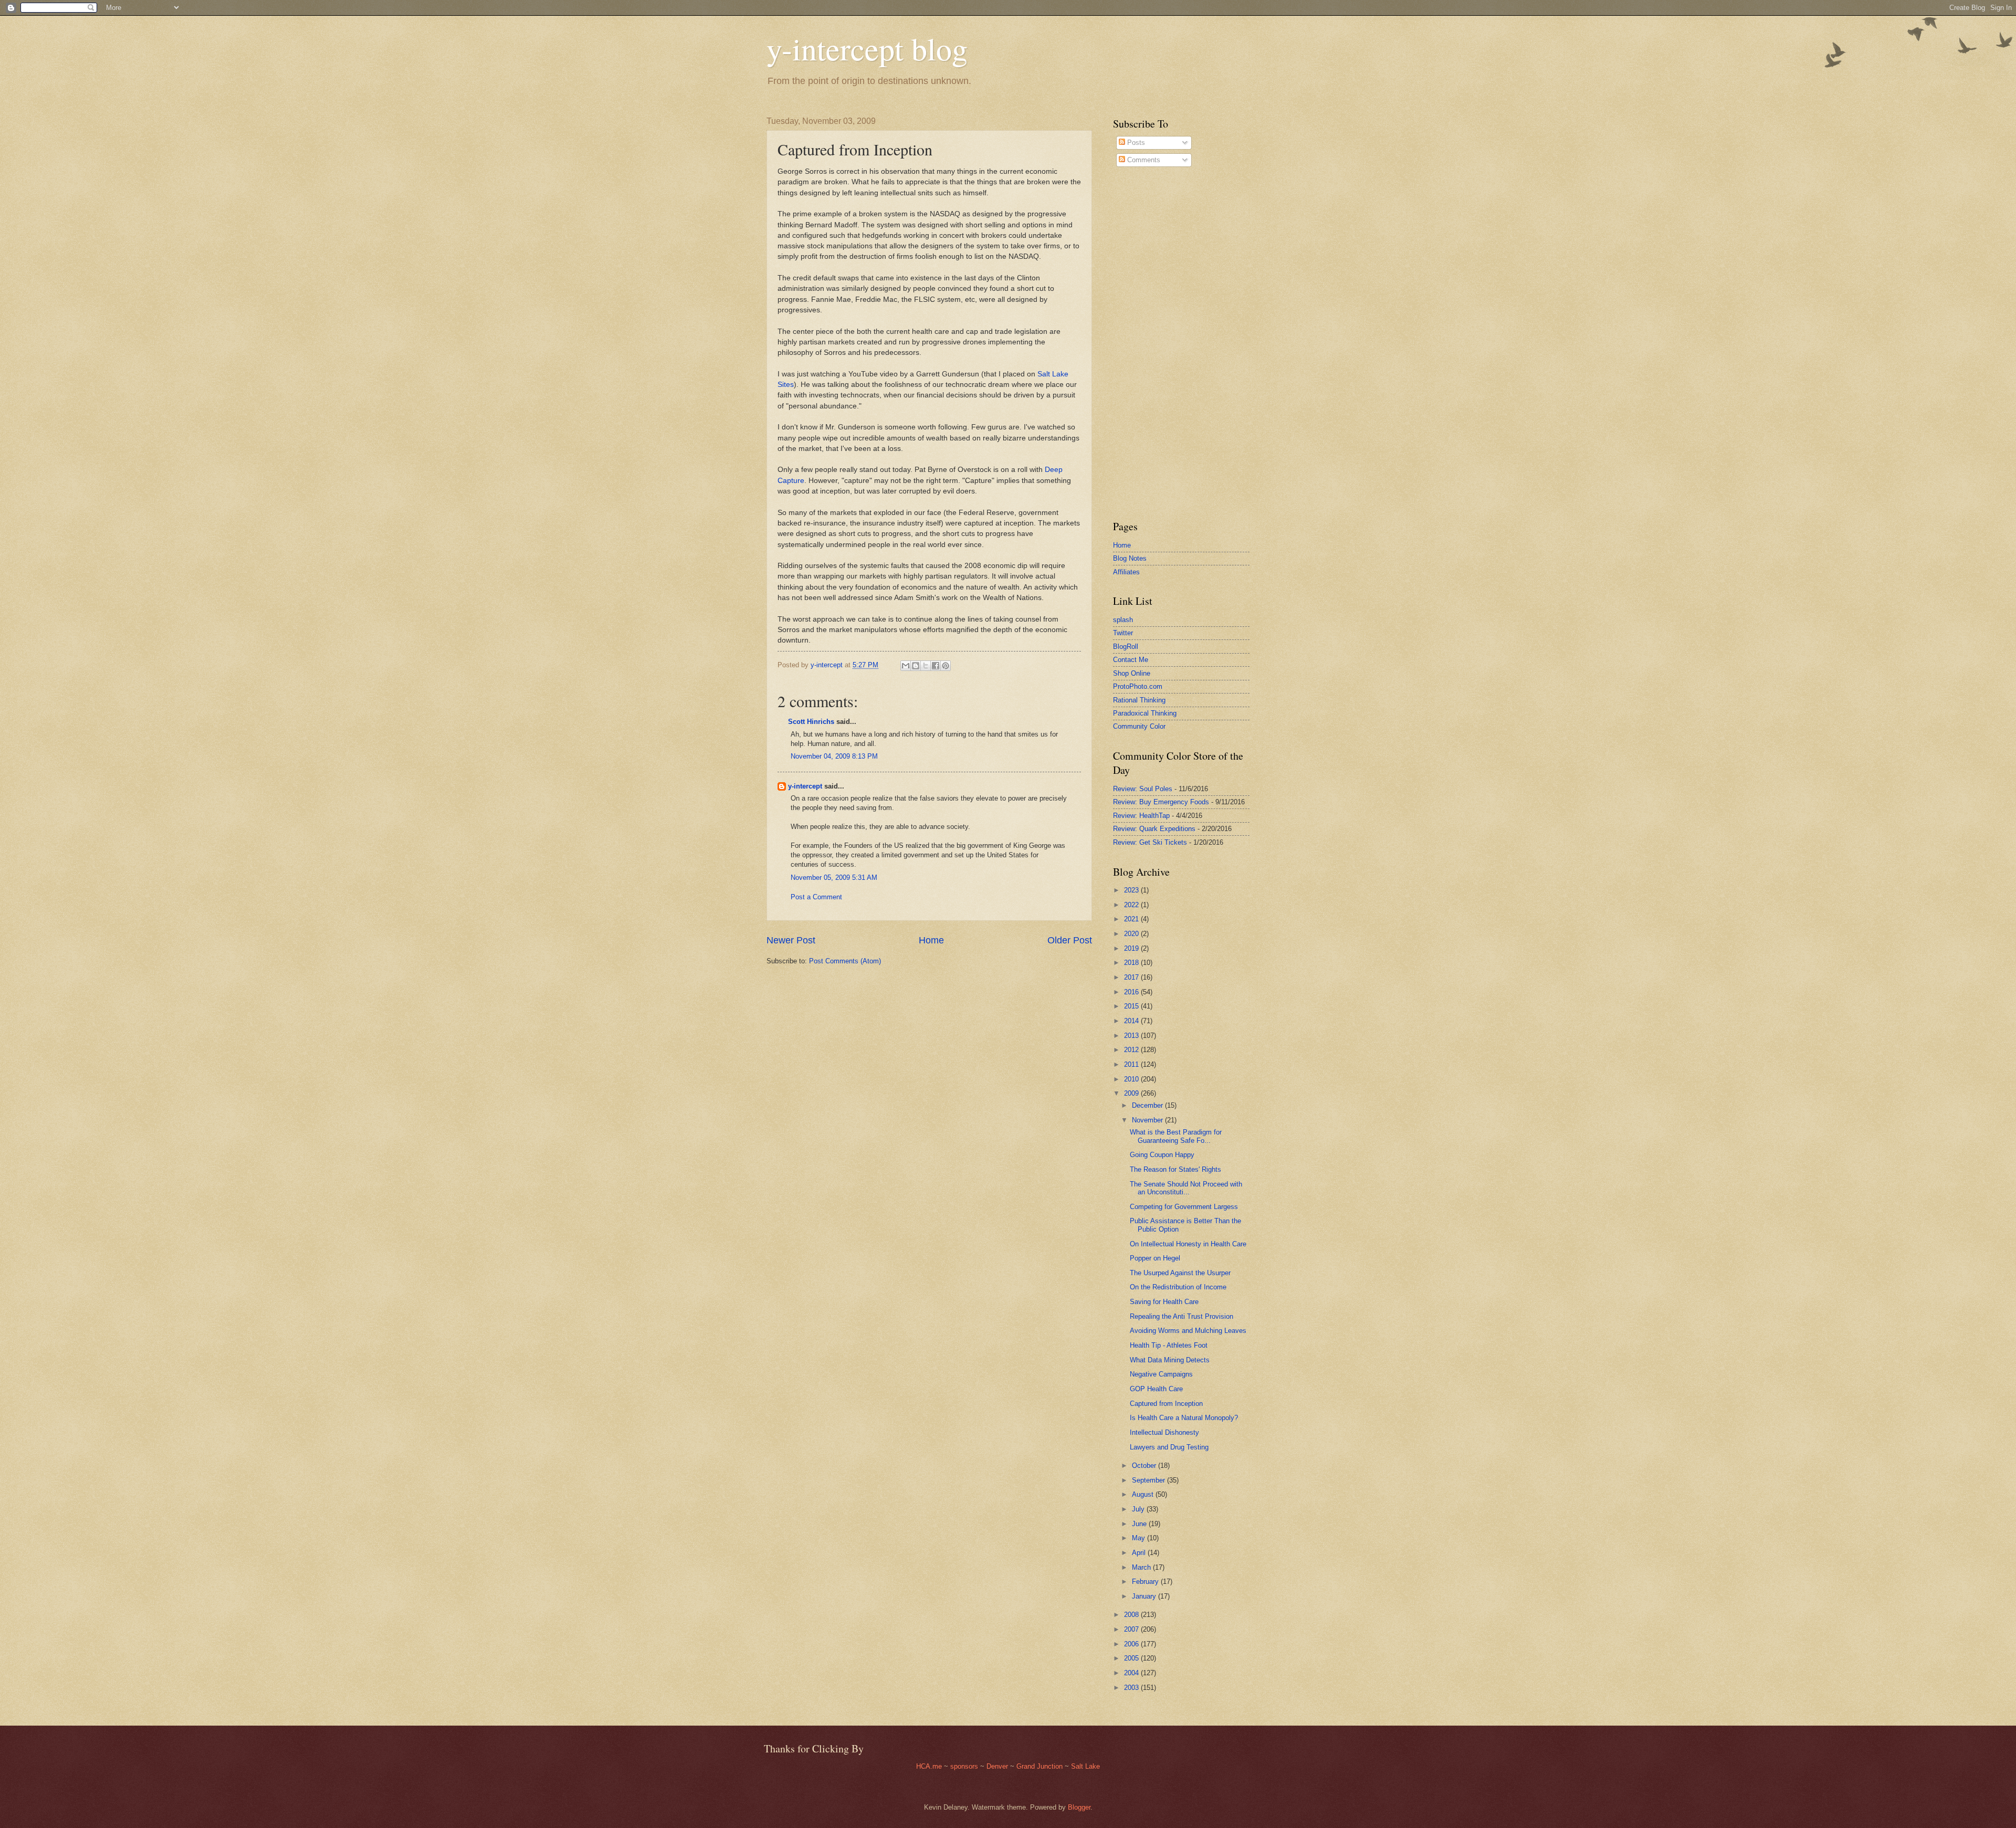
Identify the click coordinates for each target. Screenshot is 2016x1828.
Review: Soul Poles (1143, 789)
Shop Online (1132, 673)
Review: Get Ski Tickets (1150, 842)
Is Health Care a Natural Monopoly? (1184, 1418)
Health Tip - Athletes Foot (1169, 1345)
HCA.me (929, 1766)
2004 (1132, 1673)
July (1139, 1509)
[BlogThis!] (916, 666)
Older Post (1070, 940)
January (1145, 1596)
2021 (1132, 919)
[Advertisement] (1144, 343)
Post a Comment (816, 897)
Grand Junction (1039, 1766)
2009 (1132, 1093)
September (1149, 1480)
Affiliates (1126, 572)
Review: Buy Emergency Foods (1161, 802)
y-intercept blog (867, 48)
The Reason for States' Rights (1175, 1169)
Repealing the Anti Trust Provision (1182, 1316)
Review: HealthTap (1141, 816)
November (1148, 1120)
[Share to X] (926, 666)
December (1148, 1105)
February (1146, 1582)
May (1140, 1538)
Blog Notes (1130, 558)
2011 (1132, 1064)
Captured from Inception (1166, 1404)
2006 (1132, 1644)
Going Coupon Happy (1162, 1155)
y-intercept (805, 786)
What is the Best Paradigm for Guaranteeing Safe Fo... (1176, 1136)
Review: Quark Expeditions (1154, 829)
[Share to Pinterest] (946, 666)
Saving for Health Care (1164, 1302)
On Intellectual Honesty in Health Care (1188, 1244)
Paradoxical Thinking (1145, 713)
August (1144, 1494)
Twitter (1123, 633)
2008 (1132, 1615)
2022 (1132, 905)
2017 (1132, 977)
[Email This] (906, 666)
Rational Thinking (1139, 700)
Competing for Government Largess (1184, 1207)
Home (931, 940)
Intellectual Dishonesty (1164, 1432)
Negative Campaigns (1161, 1374)
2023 (1132, 890)
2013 (1132, 1036)
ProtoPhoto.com (1138, 686)
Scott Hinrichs (811, 722)
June (1140, 1524)
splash (1123, 620)
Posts (1135, 143)
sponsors (965, 1766)
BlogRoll (1126, 647)
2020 (1132, 934)
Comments (1143, 160)
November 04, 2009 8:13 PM (834, 756)
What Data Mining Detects (1170, 1360)
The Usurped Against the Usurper (1180, 1273)
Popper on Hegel (1155, 1258)
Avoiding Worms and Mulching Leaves (1188, 1331)
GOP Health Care (1156, 1389)
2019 (1132, 948)
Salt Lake (1085, 1766)
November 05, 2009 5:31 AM (834, 878)
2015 (1132, 1006)
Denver (998, 1766)
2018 (1132, 963)
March (1142, 1567)
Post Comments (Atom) (845, 961)
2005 (1132, 1658)
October (1145, 1465)
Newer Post (791, 940)
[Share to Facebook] (936, 666)
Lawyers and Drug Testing (1169, 1447)
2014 (1132, 1021)
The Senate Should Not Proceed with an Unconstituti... (1186, 1188)
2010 (1132, 1079)
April (1140, 1553)
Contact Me (1131, 660)
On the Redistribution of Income (1178, 1287)
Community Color (1139, 726)
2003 (1132, 1688)
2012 (1132, 1050)
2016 (1132, 992)
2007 (1132, 1629)
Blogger (1079, 1807)
